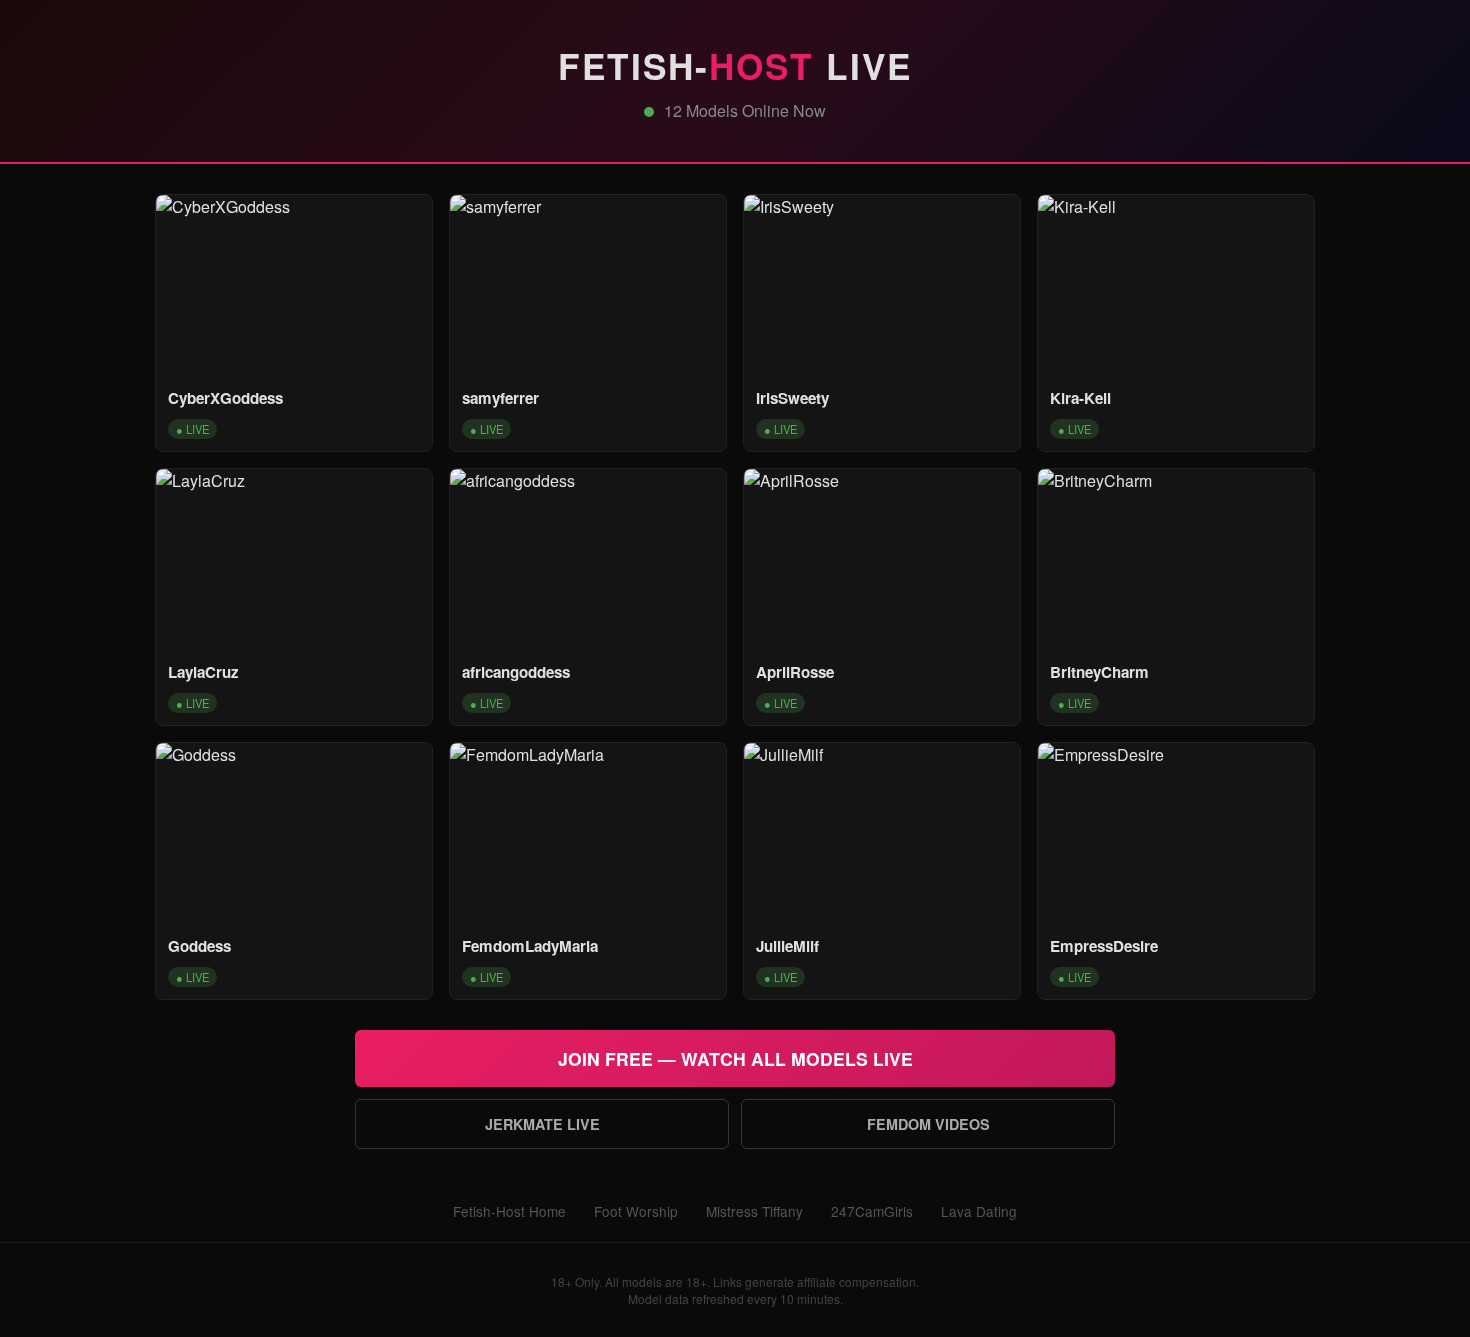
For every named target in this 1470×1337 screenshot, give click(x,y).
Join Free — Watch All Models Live (735, 1058)
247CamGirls (872, 1211)
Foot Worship (636, 1211)
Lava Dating (979, 1211)
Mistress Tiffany (754, 1211)
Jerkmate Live (542, 1124)
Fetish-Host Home (509, 1211)
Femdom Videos (928, 1124)
